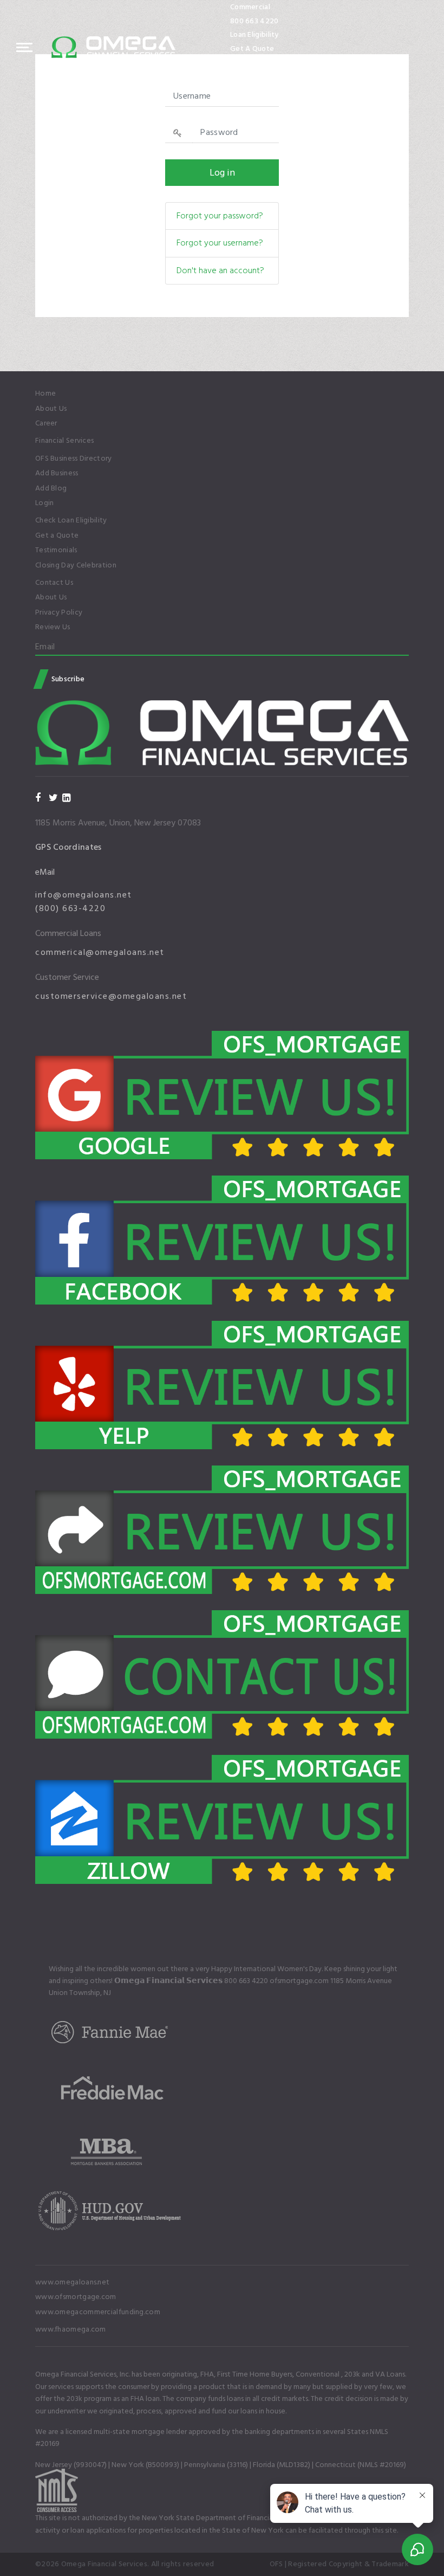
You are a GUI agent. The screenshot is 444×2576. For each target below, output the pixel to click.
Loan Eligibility (254, 34)
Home (45, 393)
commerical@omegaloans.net (100, 952)
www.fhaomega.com (71, 2329)
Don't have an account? (220, 270)
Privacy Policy (59, 612)
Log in (222, 173)
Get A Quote (252, 49)
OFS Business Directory (74, 459)
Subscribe (67, 679)
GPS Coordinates (68, 847)
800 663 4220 (254, 21)
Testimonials (56, 550)
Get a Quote (57, 535)
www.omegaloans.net (72, 2282)
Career (46, 423)
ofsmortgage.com (299, 1981)
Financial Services (64, 441)
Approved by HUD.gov (269, 62)
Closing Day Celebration (76, 565)
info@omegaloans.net (84, 895)
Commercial (250, 7)
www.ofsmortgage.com (76, 2297)
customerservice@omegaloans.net (111, 996)
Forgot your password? (220, 216)
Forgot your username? (220, 243)
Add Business (57, 473)
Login (45, 503)
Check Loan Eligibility (71, 520)
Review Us (53, 627)
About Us (51, 409)
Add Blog (51, 488)
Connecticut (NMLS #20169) (361, 2465)
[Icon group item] (254, 77)
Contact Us (54, 583)
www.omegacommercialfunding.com (98, 2312)
